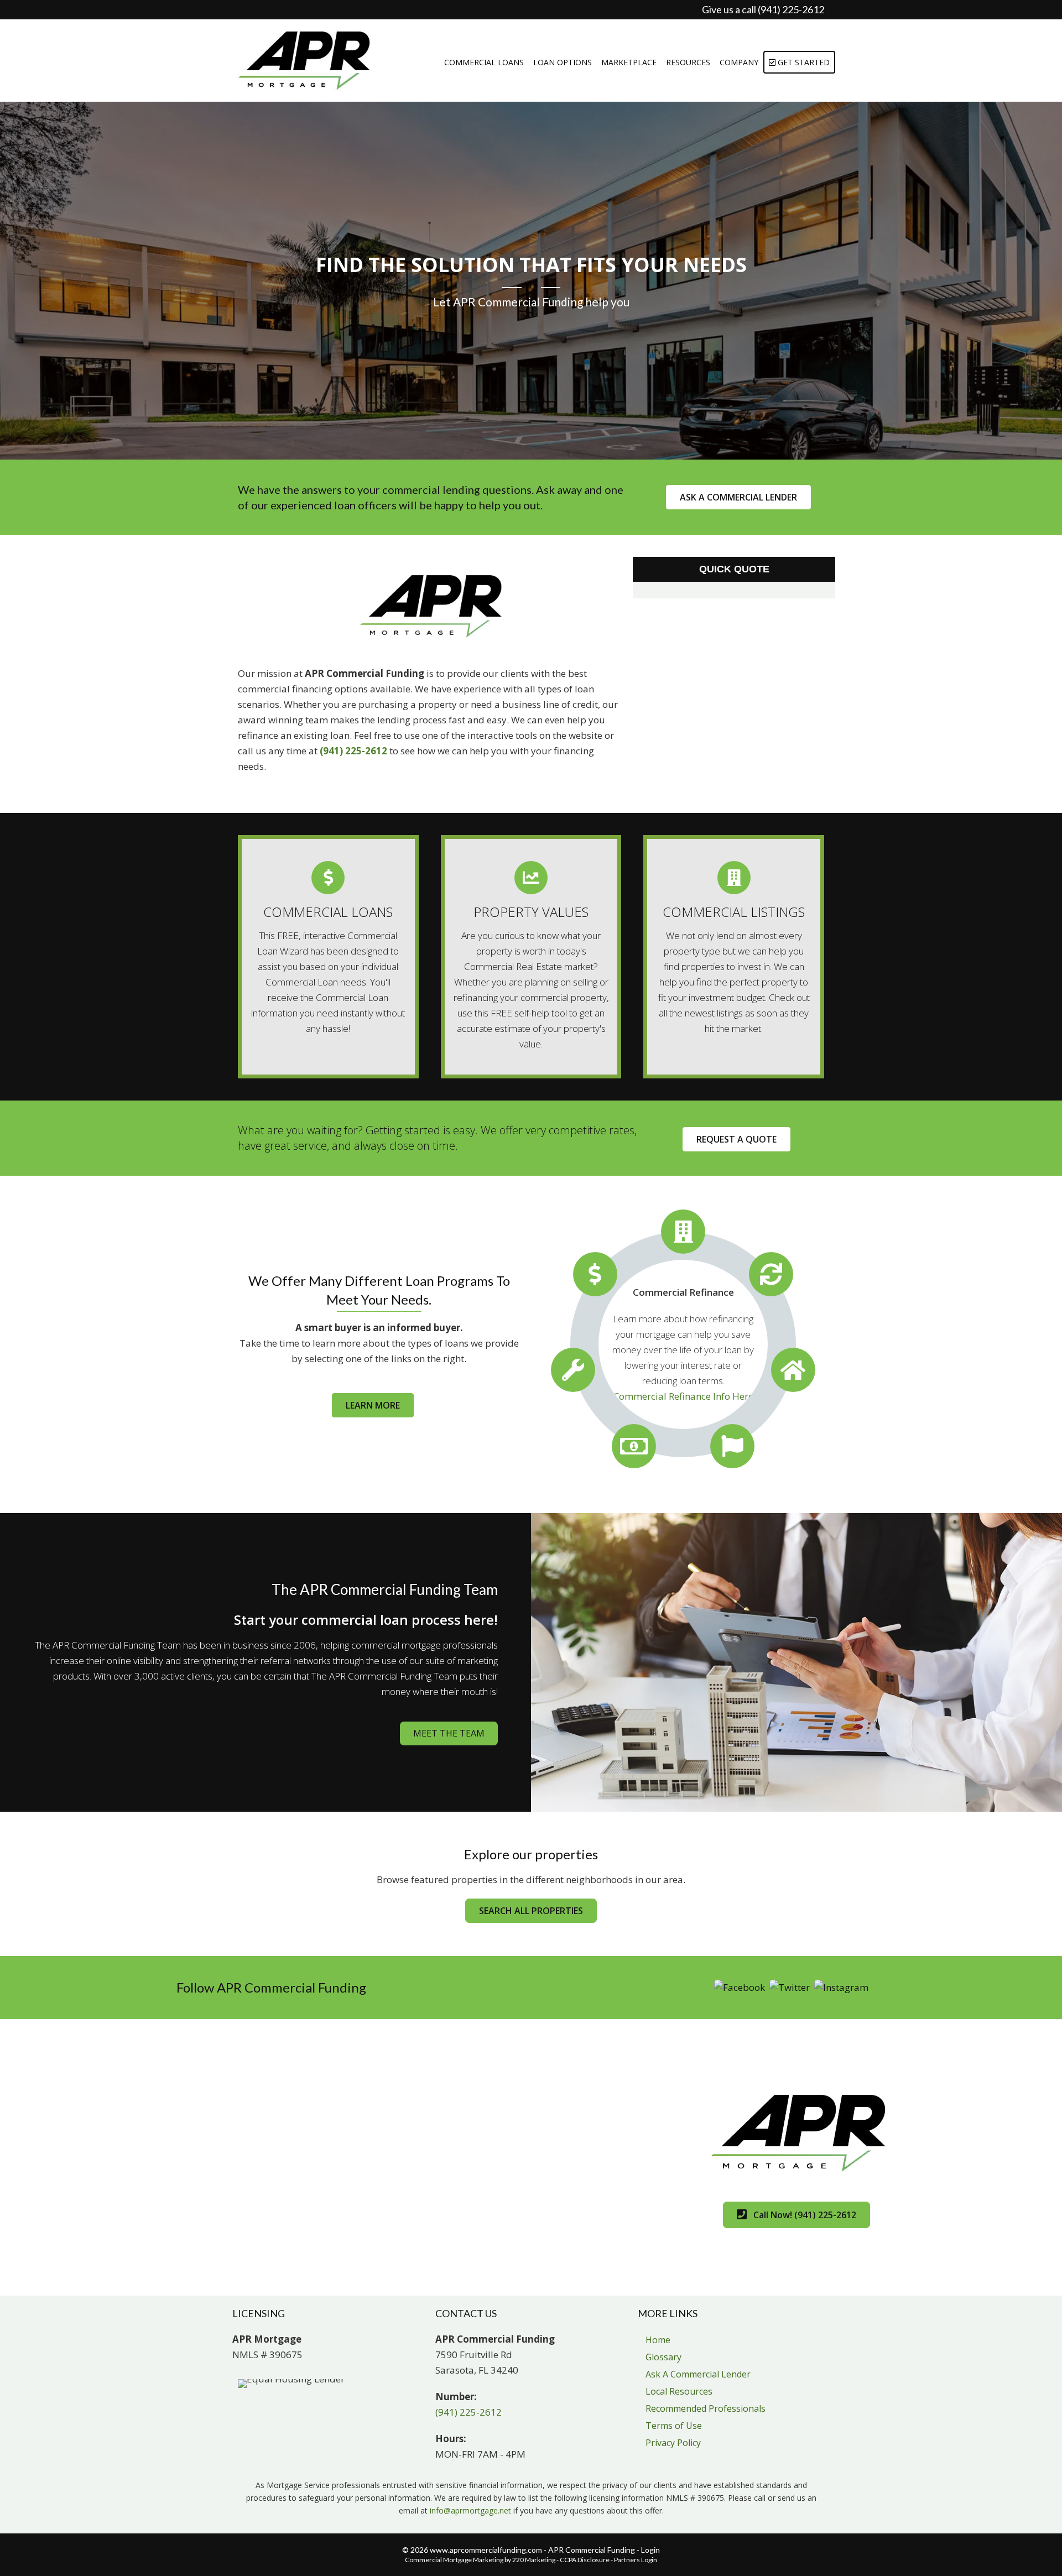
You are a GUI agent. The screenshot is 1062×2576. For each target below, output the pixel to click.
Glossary (663, 2357)
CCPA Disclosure (585, 2560)
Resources (688, 62)
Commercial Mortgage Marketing (454, 2560)
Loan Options (563, 62)
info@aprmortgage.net (470, 2510)
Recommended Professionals (706, 2408)
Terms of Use (674, 2426)
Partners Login (636, 2560)
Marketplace (629, 62)
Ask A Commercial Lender (698, 2374)
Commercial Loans (484, 62)
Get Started (803, 62)
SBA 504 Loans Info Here (683, 1404)
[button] (738, 497)
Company (739, 62)
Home (658, 2340)
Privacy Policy (673, 2443)
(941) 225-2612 (353, 751)
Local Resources (679, 2391)
